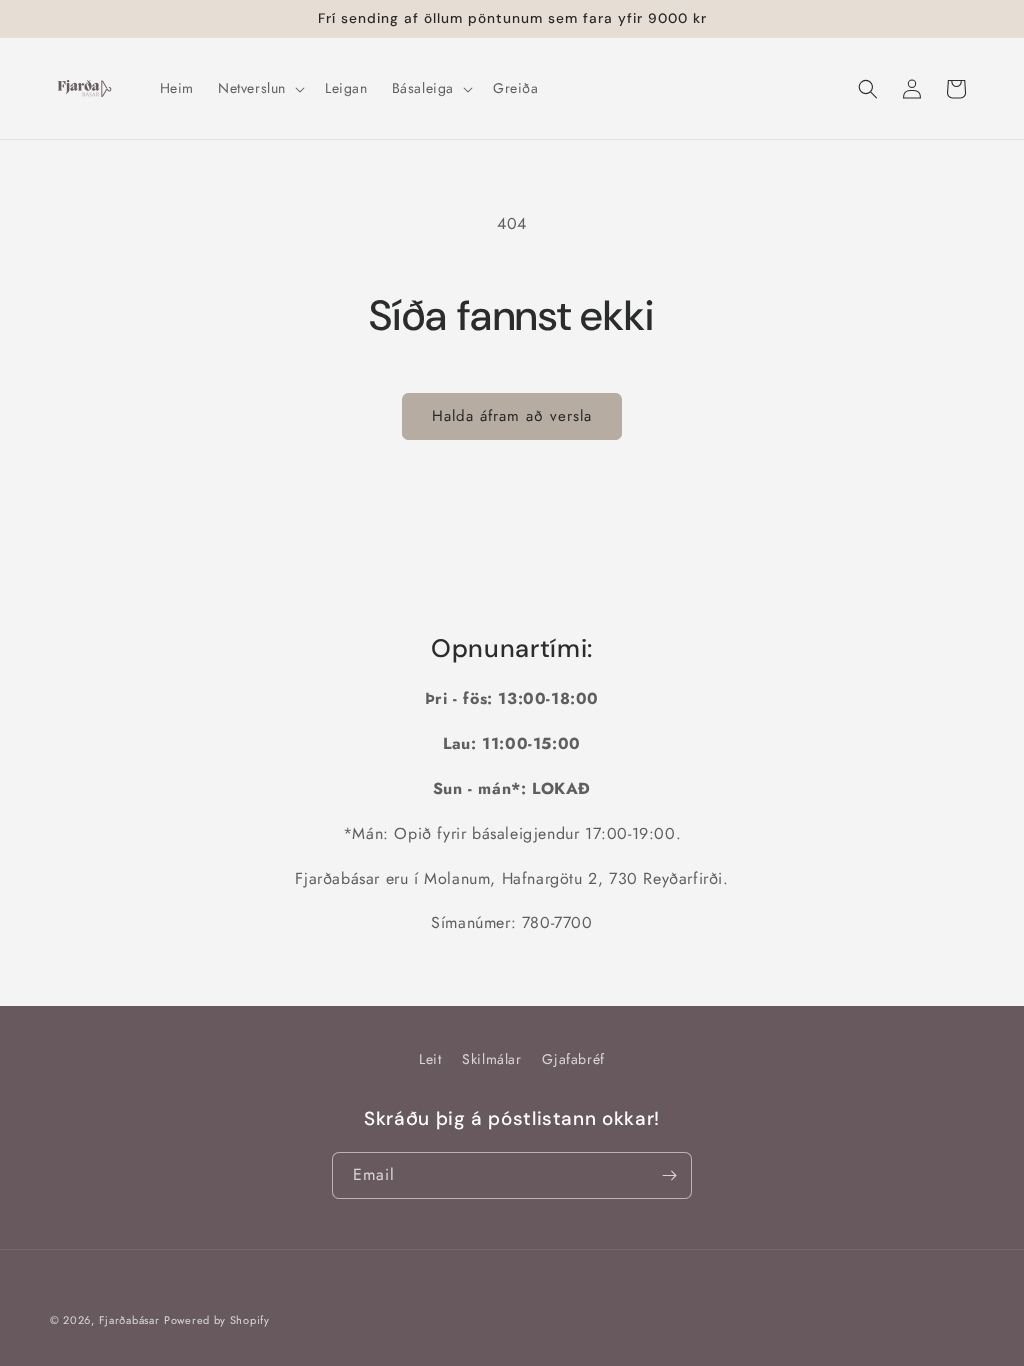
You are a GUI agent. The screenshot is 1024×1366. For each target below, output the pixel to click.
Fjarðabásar (129, 1320)
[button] (259, 88)
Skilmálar (491, 1059)
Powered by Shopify (217, 1320)
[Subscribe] (669, 1175)
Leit (430, 1059)
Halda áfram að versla (512, 416)
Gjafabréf (573, 1059)
